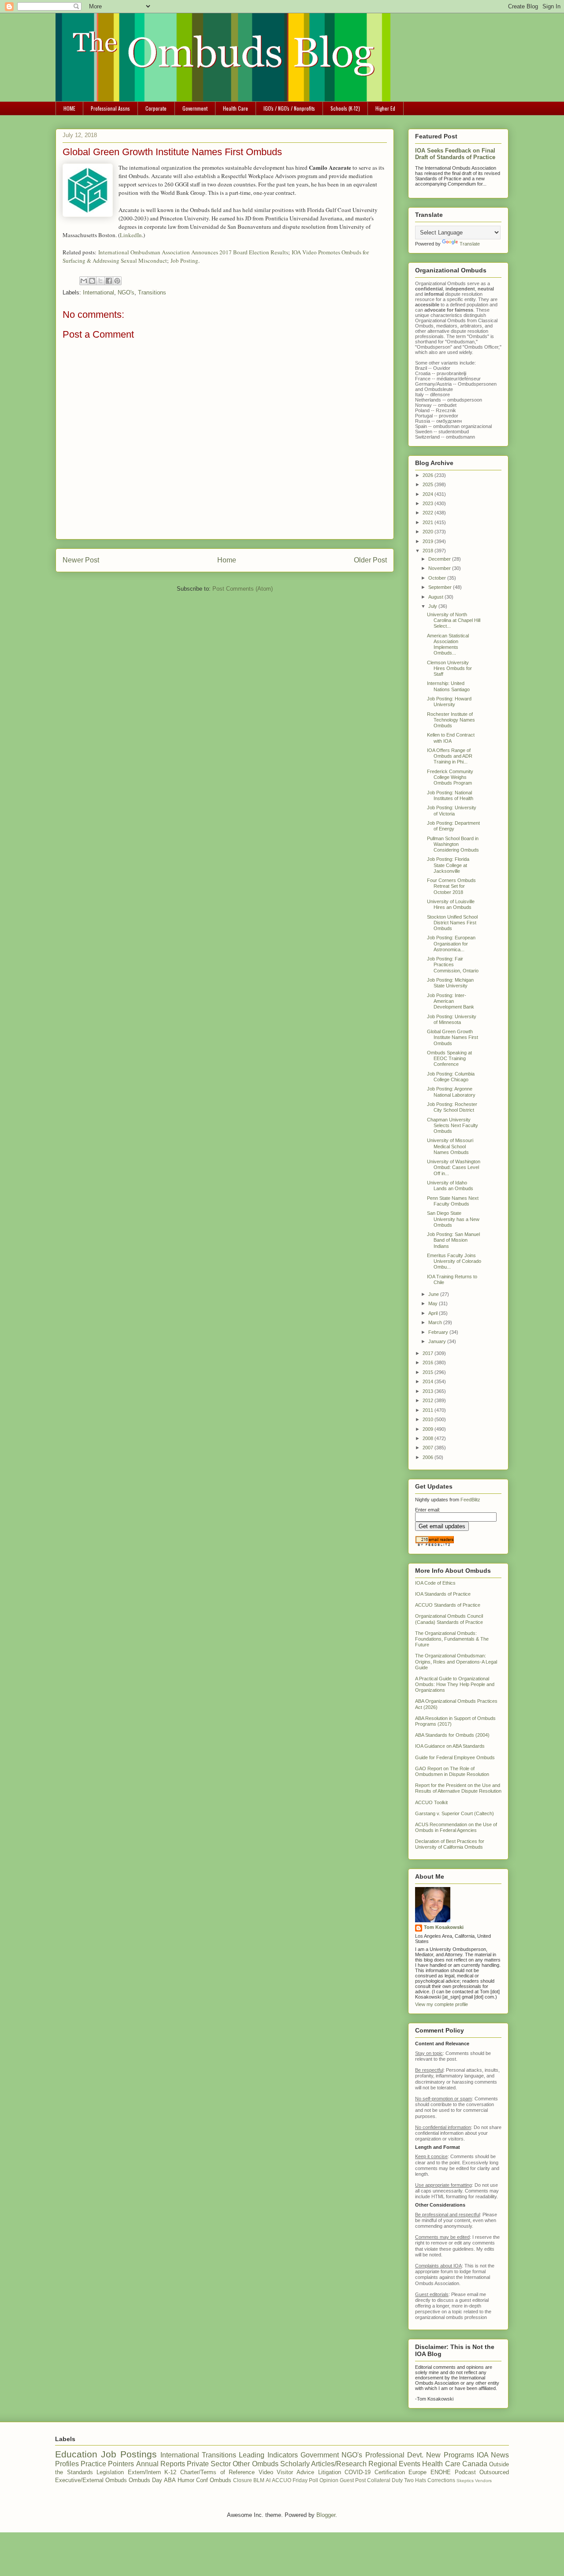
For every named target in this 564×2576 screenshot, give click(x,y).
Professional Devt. (394, 2455)
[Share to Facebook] (109, 281)
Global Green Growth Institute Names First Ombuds (453, 1037)
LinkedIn (131, 235)
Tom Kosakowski (444, 1927)
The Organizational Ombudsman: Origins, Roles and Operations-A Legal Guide (456, 1661)
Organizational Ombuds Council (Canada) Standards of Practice (449, 1619)
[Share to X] (100, 281)
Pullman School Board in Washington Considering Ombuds (453, 844)
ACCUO (282, 2480)
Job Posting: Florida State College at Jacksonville (448, 865)
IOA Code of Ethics (435, 1583)
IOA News (493, 2455)
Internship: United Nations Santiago (448, 686)
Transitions (152, 292)
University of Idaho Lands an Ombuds (450, 1186)
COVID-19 (358, 2472)
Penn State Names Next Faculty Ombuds (453, 1201)
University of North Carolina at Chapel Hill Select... (454, 620)
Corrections (441, 2480)
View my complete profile (442, 2004)
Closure (243, 2480)
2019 (429, 541)
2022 (429, 513)
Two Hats (415, 2480)
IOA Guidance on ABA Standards (450, 1746)
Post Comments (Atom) (243, 589)
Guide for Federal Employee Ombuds (455, 1757)
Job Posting (184, 261)
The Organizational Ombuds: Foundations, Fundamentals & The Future (452, 1639)
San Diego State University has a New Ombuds (453, 1219)
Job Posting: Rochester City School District (452, 1107)
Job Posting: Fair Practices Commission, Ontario (453, 964)
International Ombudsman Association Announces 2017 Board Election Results (193, 252)
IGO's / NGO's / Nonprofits (289, 108)
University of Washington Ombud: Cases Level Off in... (454, 1167)
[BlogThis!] (92, 281)
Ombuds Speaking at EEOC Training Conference (449, 1058)
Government (195, 108)
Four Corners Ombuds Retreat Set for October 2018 (451, 886)
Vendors (483, 2481)
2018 (429, 551)
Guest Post (353, 2480)
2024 (429, 494)
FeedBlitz (470, 1500)
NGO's (126, 292)
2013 (429, 1391)
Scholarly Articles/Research (323, 2464)
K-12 (170, 2472)
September (441, 587)
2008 (429, 1438)
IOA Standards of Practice (443, 1594)
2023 (429, 503)
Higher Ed (385, 108)
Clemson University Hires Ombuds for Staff (449, 668)
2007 (429, 1448)
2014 (429, 1381)
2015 (429, 1372)
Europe (417, 2472)
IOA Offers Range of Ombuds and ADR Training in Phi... (450, 756)
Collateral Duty (385, 2480)
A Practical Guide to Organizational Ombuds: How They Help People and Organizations (455, 1684)
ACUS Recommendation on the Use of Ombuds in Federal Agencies (456, 1827)
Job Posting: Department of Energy (453, 826)
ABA (170, 2480)
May (434, 1303)
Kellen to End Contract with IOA (451, 738)
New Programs (450, 2455)
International (98, 292)
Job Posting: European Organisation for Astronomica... (451, 943)
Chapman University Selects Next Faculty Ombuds (453, 1125)
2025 (429, 484)
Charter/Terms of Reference (217, 2472)
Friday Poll (305, 2480)
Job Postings (129, 2454)
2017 (429, 1353)
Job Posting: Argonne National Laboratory (451, 1092)
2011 (429, 1410)
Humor (186, 2480)
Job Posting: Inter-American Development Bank (451, 1001)
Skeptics (465, 2481)
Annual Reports (161, 2464)
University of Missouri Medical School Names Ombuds (450, 1146)
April (434, 1313)
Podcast (465, 2472)
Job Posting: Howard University (449, 702)
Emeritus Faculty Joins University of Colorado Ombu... (454, 1261)
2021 (429, 522)
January (438, 1341)
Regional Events (394, 2464)
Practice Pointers (107, 2464)
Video (266, 2472)
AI (268, 2480)
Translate (470, 244)
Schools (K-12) (345, 108)
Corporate (156, 108)
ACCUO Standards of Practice (448, 1605)
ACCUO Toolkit (431, 1802)
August (436, 597)
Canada (475, 2464)
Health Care (236, 108)
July (433, 606)
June (434, 1294)
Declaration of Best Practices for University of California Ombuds (450, 1844)
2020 (429, 532)
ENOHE (441, 2472)
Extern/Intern (144, 2472)
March (436, 1322)
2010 (429, 1419)
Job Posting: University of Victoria (452, 810)
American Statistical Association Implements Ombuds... (448, 644)
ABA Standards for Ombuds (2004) (452, 1735)
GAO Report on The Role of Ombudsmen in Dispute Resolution (452, 1771)
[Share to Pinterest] (117, 281)
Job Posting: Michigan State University (450, 983)
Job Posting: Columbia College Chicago (451, 1077)
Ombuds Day (145, 2480)
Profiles (67, 2464)
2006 (429, 1457)
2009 (429, 1429)
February (439, 1332)
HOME (69, 108)
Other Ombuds (255, 2464)
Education (76, 2454)
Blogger (326, 2515)
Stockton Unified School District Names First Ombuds (452, 923)
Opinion (329, 2480)
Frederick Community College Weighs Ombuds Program (450, 777)
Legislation (110, 2472)
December (440, 559)
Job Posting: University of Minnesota (452, 1019)
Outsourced (494, 2472)
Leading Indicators (268, 2455)
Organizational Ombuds (440, 320)
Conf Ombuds (214, 2480)
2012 (429, 1400)
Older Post (370, 560)
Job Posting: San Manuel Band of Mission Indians (453, 1240)
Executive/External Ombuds (91, 2480)
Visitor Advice (295, 2472)
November (440, 568)
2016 (429, 1362)
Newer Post (81, 560)
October (438, 578)
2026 (429, 475)
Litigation (330, 2472)
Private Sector (209, 2464)
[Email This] (84, 281)
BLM (259, 2480)
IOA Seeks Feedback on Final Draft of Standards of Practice (455, 154)
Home (227, 560)
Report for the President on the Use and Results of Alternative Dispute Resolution (458, 1788)
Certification (390, 2472)
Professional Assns (110, 108)
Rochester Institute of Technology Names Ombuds (451, 720)
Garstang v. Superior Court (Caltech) (455, 1813)
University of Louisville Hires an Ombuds (451, 904)
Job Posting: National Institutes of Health (450, 795)
